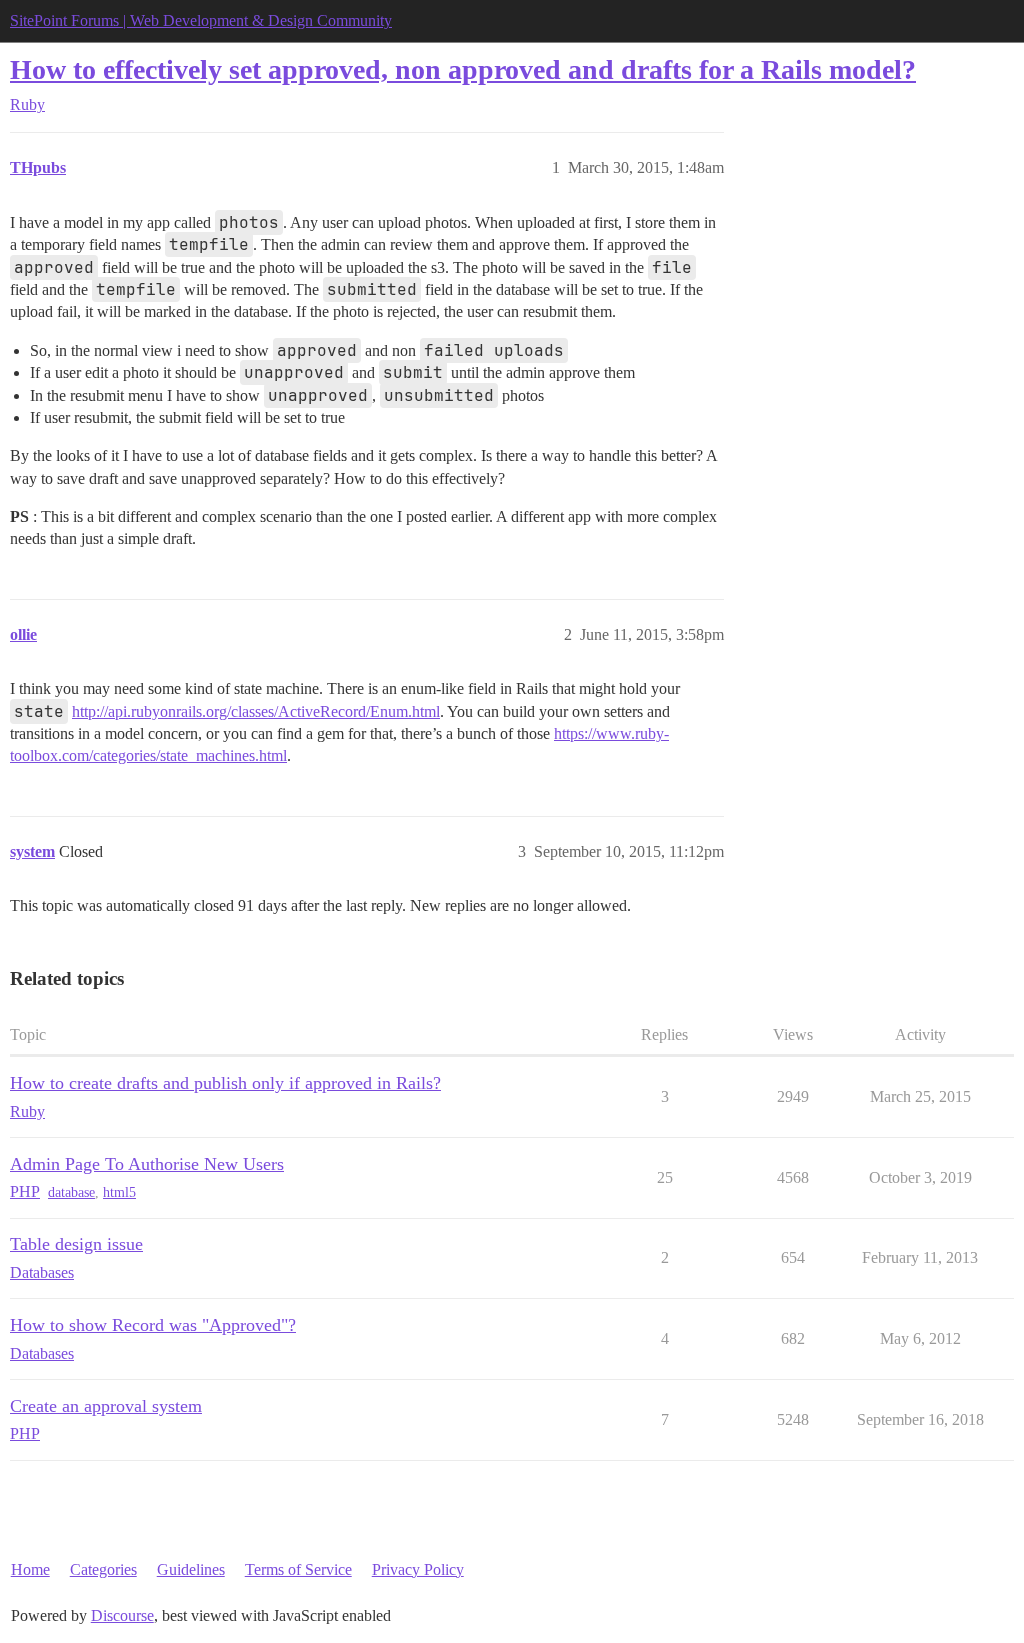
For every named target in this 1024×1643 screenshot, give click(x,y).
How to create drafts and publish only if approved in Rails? (225, 1083)
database (71, 1192)
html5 (119, 1192)
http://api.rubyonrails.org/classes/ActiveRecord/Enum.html (256, 711)
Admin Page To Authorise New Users (147, 1164)
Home (30, 1569)
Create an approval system (106, 1406)
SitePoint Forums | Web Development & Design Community (201, 20)
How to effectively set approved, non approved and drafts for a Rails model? (463, 69)
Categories (103, 1569)
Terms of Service (298, 1569)
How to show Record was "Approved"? (153, 1325)
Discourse (122, 1615)
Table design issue (76, 1244)
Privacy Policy (418, 1569)
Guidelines (191, 1569)
